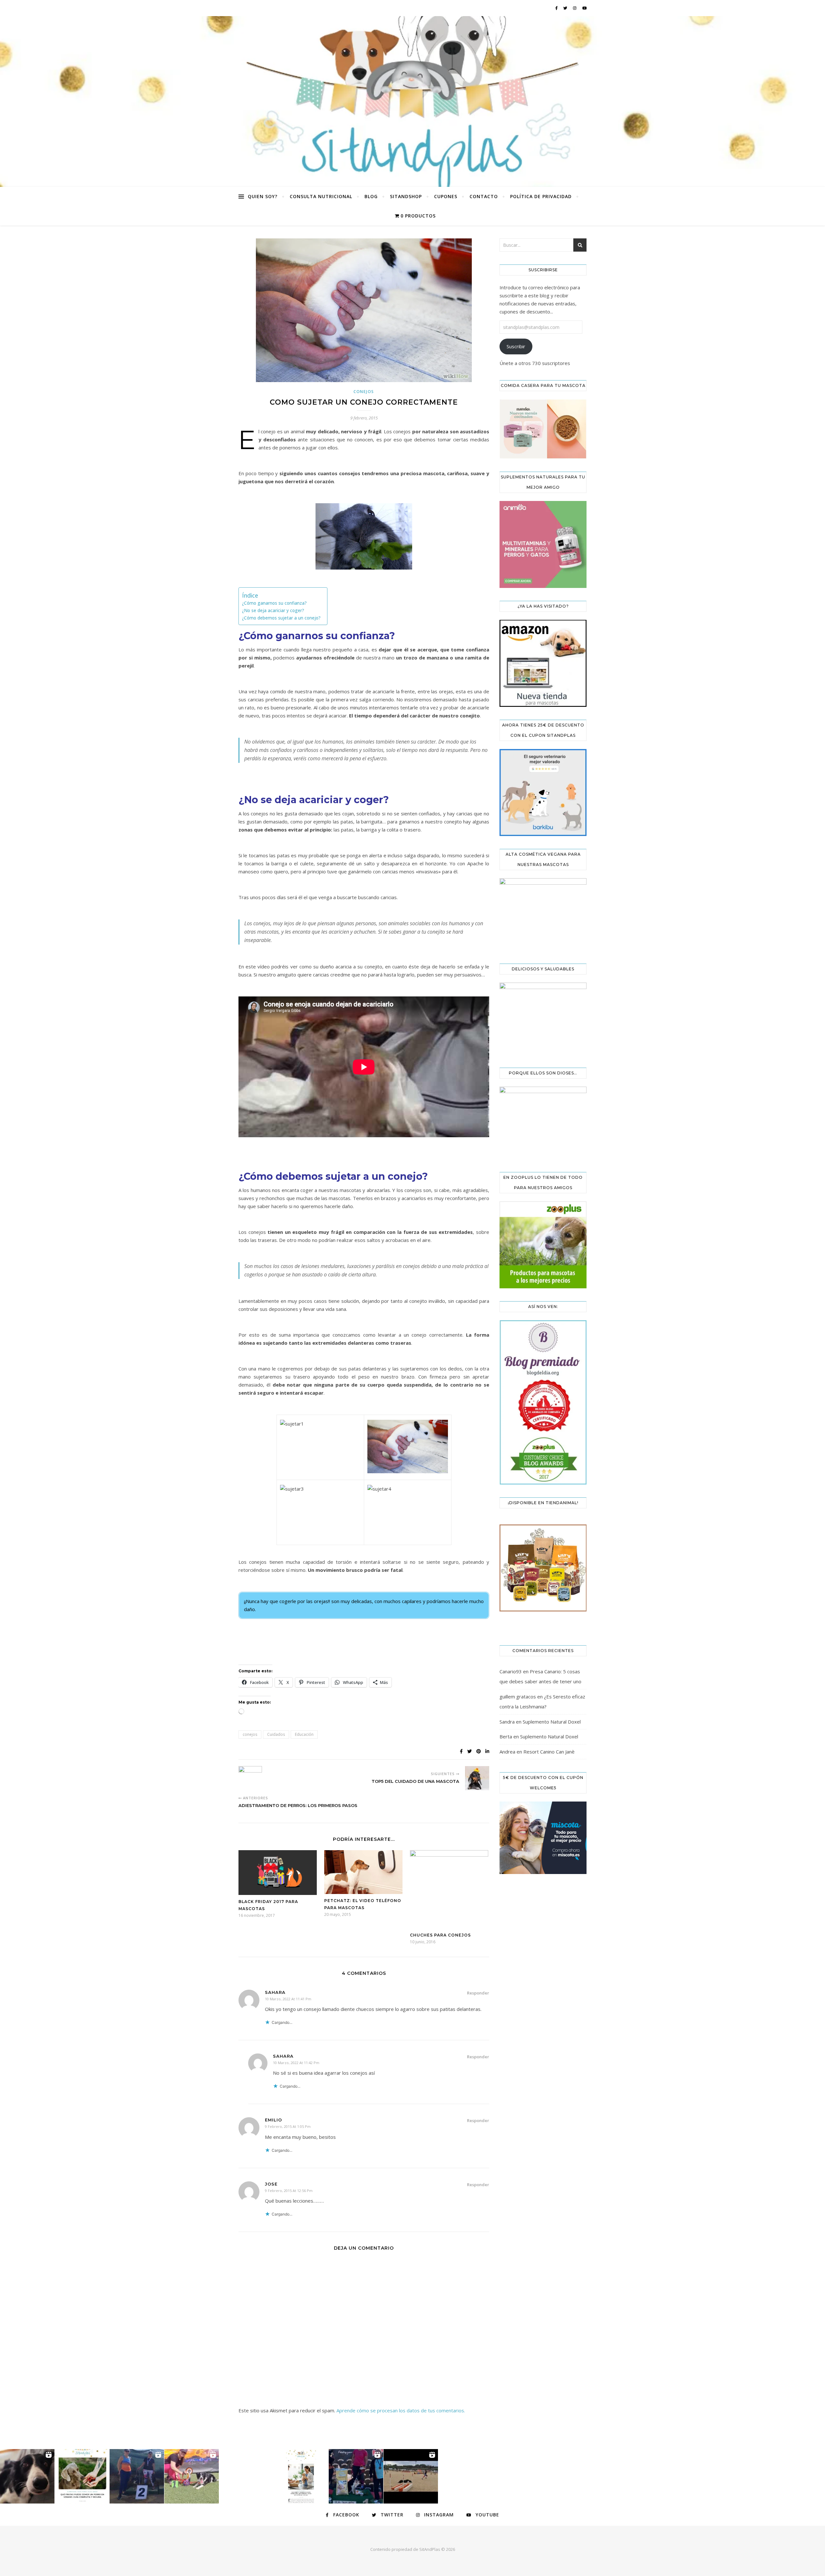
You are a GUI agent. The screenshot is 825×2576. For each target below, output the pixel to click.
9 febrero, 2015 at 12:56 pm (289, 2191)
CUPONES (446, 196)
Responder (478, 1993)
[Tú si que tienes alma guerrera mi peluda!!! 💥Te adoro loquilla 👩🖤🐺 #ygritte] (137, 2476)
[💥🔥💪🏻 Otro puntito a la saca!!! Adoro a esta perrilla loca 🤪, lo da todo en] (411, 2476)
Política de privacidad (541, 196)
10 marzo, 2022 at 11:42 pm (296, 2063)
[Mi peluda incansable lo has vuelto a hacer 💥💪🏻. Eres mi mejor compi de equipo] (192, 2476)
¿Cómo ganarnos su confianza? (274, 603)
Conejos (364, 392)
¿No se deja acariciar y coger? (273, 610)
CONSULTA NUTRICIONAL (321, 196)
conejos (250, 1734)
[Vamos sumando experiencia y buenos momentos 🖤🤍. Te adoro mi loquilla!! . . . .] (356, 2476)
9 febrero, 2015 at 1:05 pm (288, 2126)
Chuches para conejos (440, 1935)
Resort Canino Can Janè (549, 1752)
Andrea (507, 1752)
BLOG (371, 196)
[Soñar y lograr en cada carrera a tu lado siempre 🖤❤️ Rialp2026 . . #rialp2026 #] (27, 2476)
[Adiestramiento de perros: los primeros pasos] (251, 1778)
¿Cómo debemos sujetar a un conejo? (281, 618)
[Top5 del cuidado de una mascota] (477, 1778)
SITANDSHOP (406, 196)
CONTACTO (484, 196)
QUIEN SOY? (263, 196)
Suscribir (516, 346)
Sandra (507, 1722)
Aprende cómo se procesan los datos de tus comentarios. (401, 2410)
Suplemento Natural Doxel (552, 1722)
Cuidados (276, 1734)
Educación (304, 1734)
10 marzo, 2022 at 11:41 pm (288, 1999)
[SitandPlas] (412, 101)
